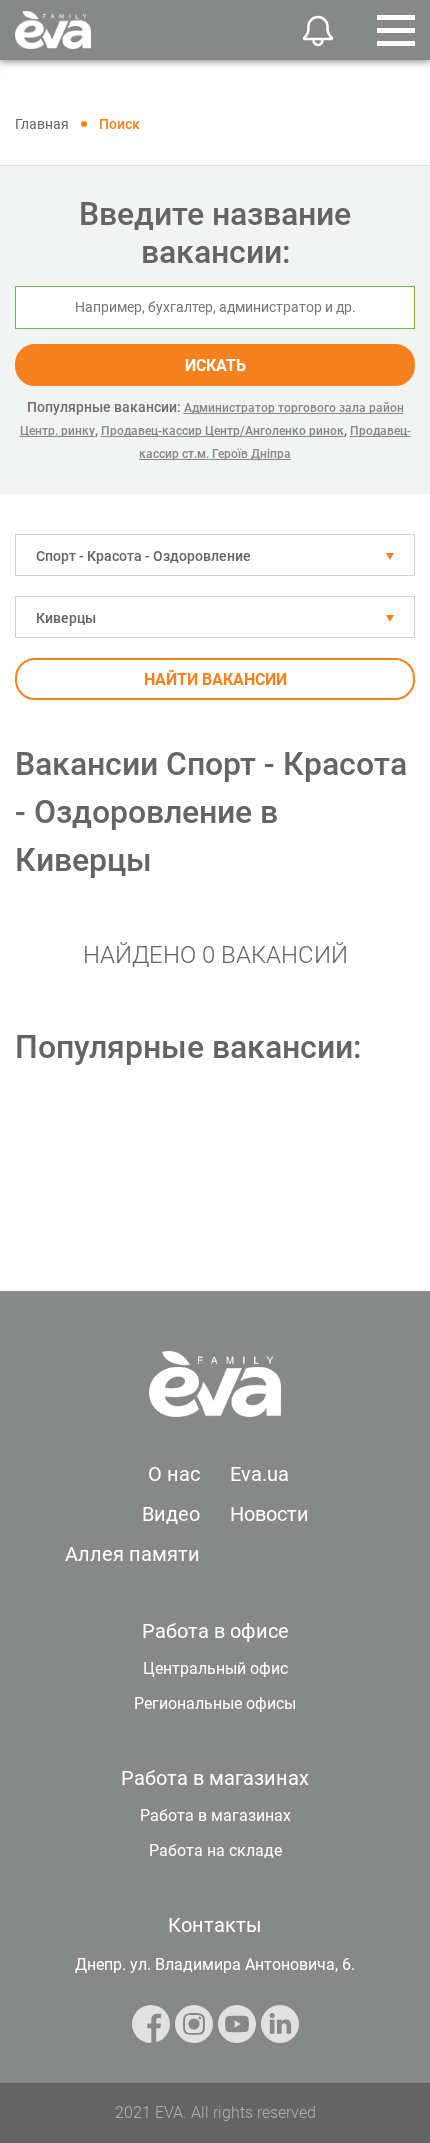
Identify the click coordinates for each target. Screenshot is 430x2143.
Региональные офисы (215, 1703)
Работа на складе (215, 1850)
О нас (174, 1474)
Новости (269, 1514)
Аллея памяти (132, 1554)
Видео (171, 1514)
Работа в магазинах (215, 1815)
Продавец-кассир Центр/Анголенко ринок (222, 431)
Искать (215, 365)
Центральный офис (215, 1668)
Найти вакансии (215, 679)
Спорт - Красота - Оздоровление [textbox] (143, 556)
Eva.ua (259, 1474)
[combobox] (215, 555)
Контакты (215, 1925)
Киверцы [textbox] (66, 618)
